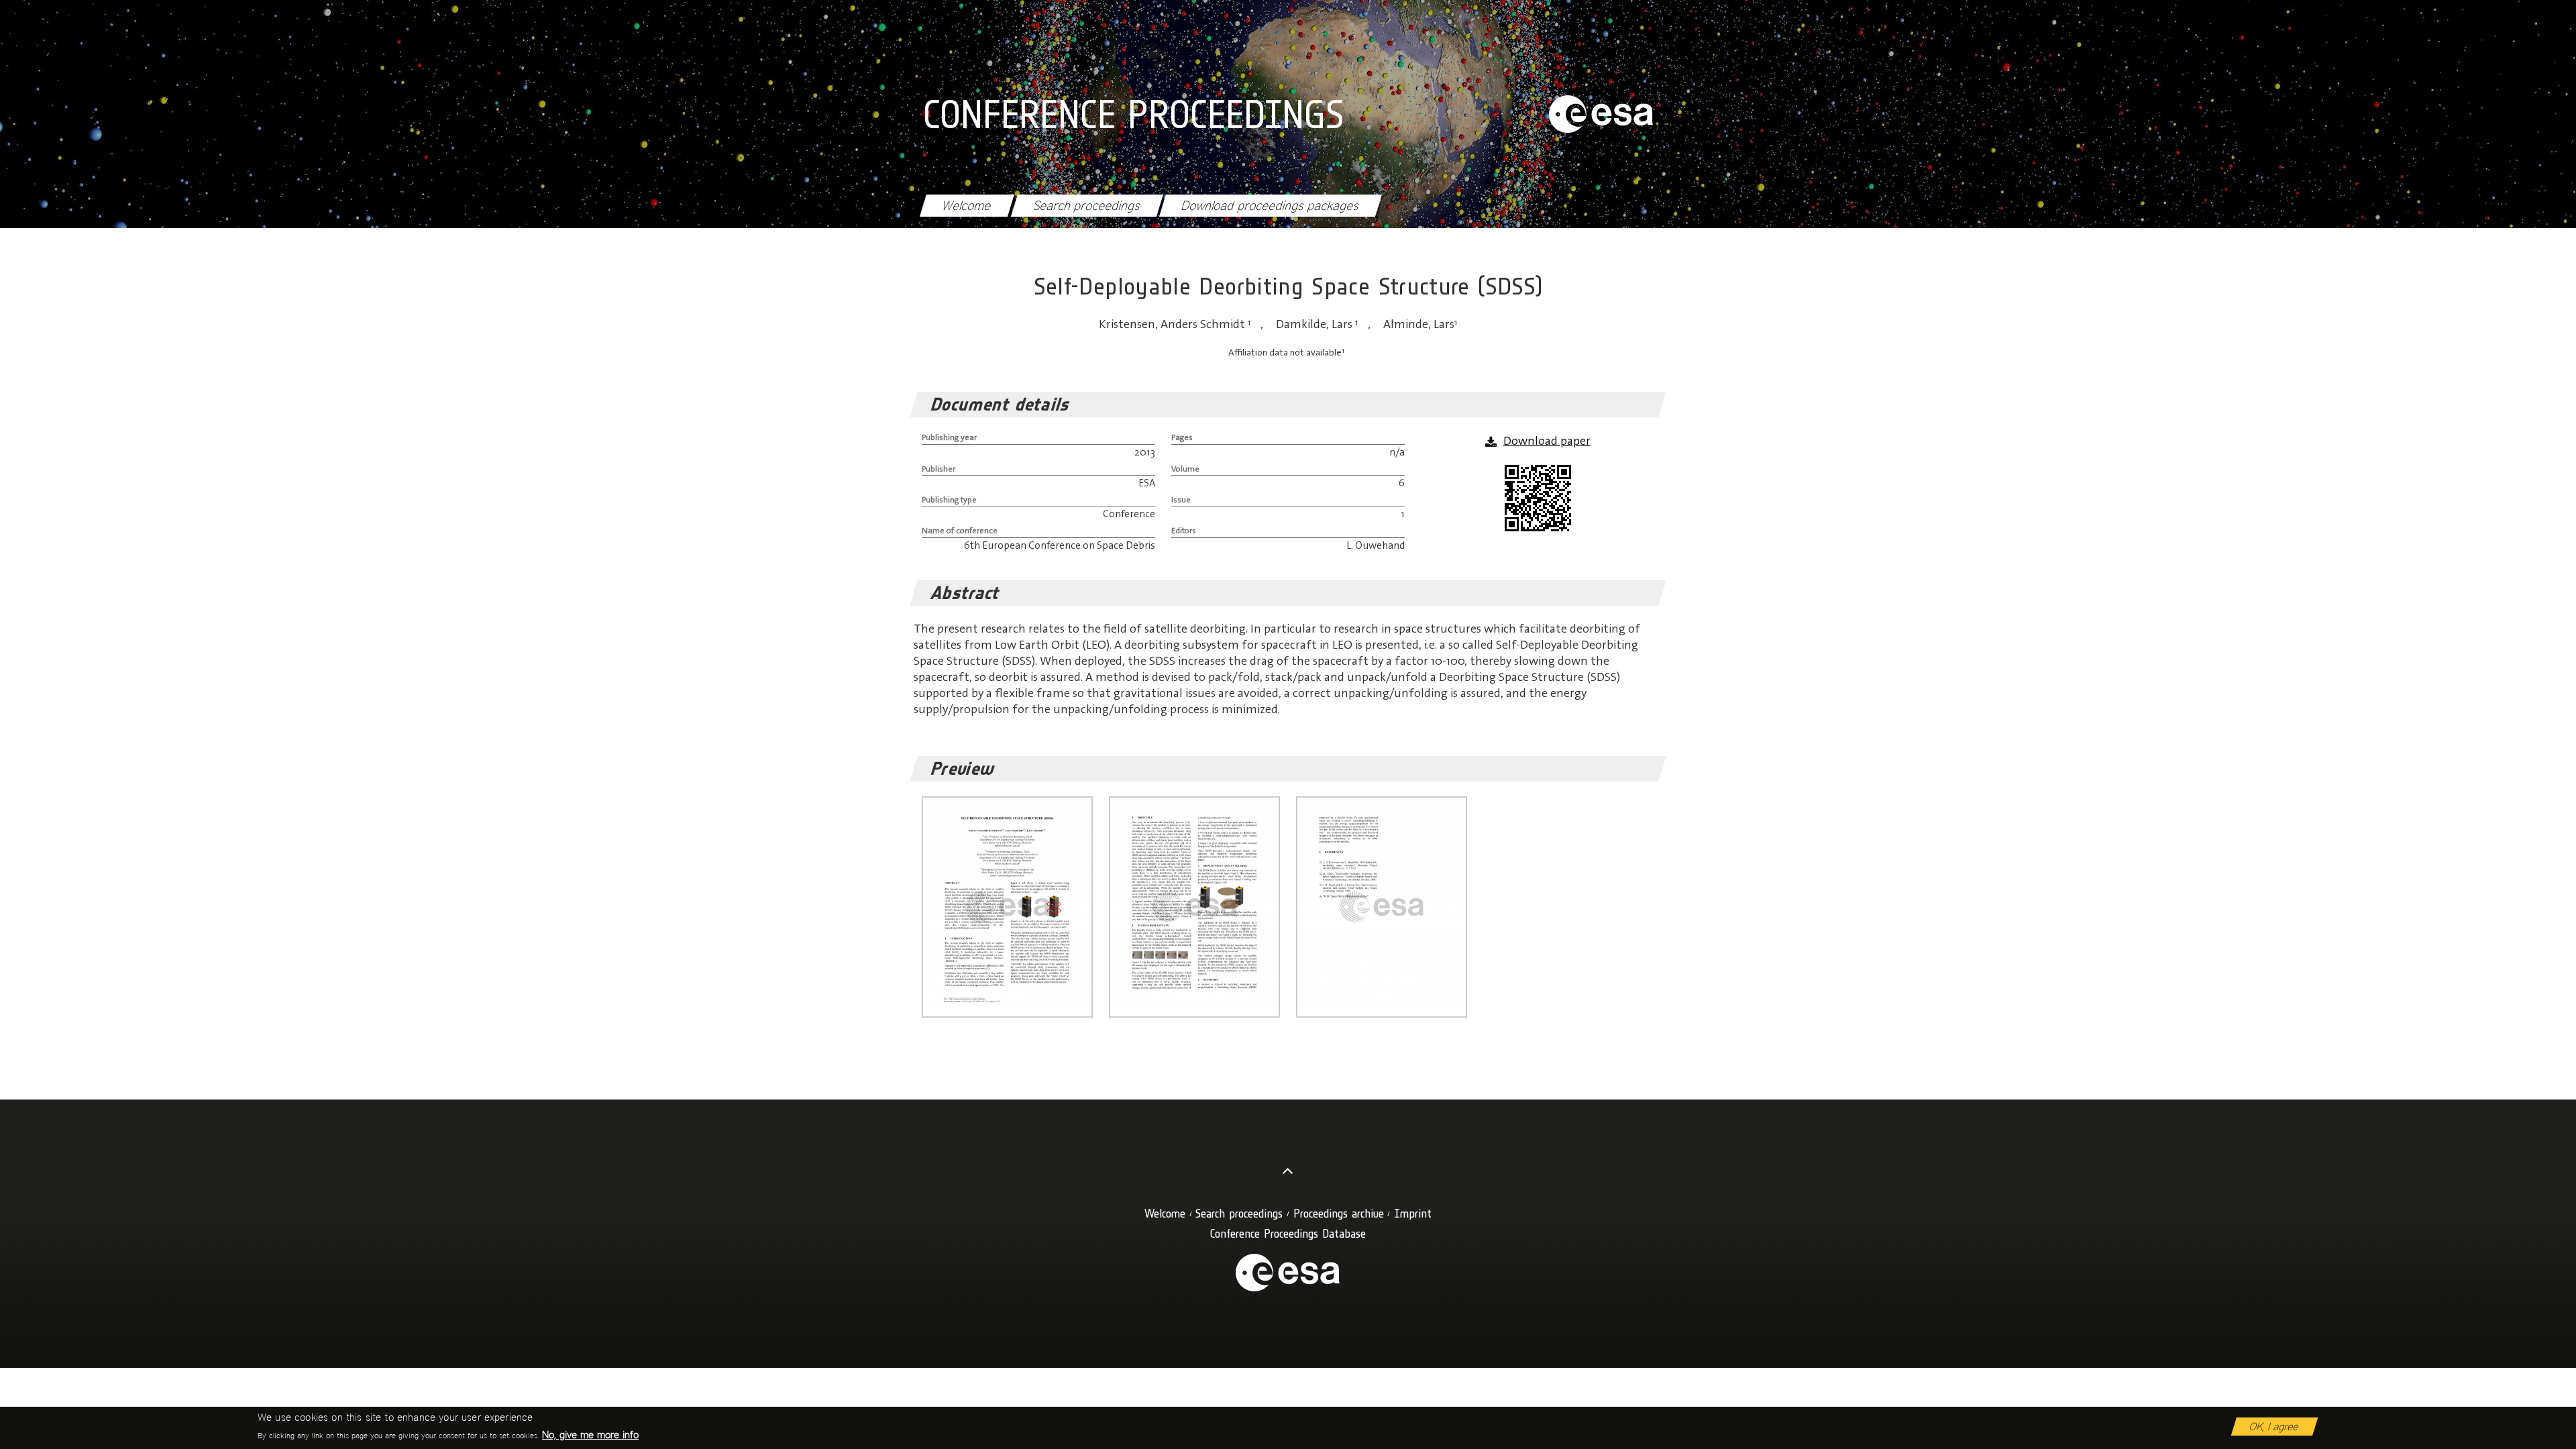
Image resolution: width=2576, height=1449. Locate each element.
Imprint (1413, 1213)
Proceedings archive (1339, 1213)
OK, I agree (2274, 1427)
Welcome (967, 206)
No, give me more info (590, 1435)
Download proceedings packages (1270, 206)
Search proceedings (1087, 206)
